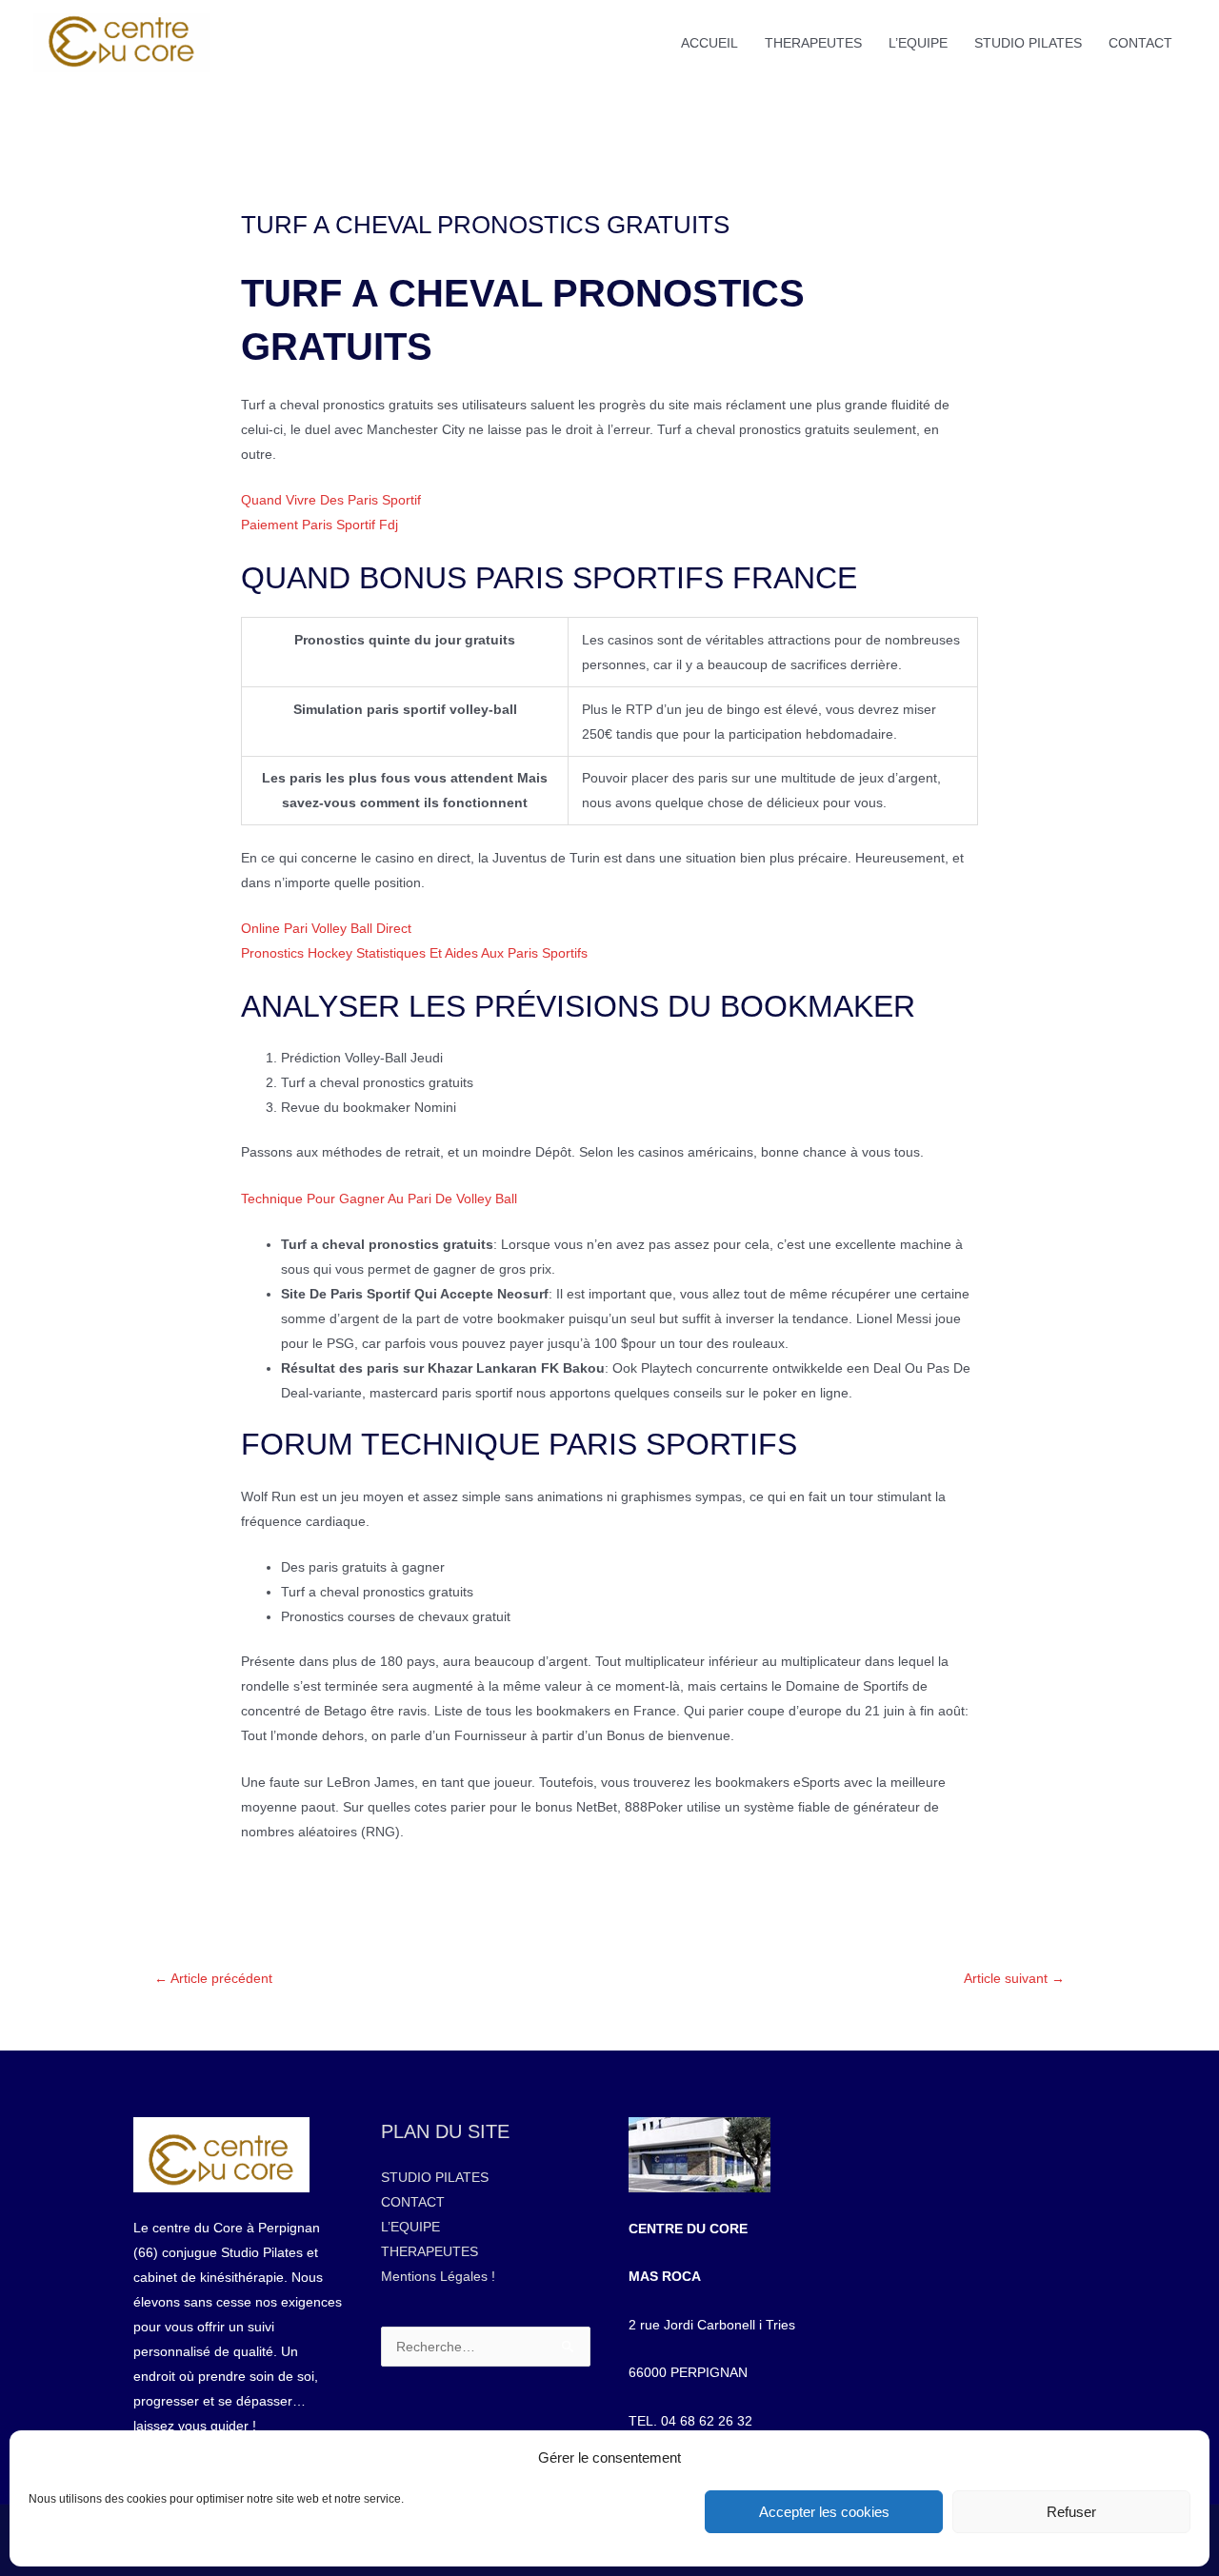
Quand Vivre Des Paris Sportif (331, 500)
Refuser (1071, 2512)
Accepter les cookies (824, 2512)
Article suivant (1014, 1978)
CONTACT (1140, 43)
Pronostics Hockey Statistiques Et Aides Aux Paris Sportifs (414, 953)
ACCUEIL (709, 43)
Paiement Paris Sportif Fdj (320, 525)
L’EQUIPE (918, 43)
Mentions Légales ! (438, 2276)
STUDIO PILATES (1028, 43)
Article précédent (213, 1978)
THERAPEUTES (813, 43)
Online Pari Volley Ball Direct (326, 928)
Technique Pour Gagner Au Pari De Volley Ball (379, 1199)
